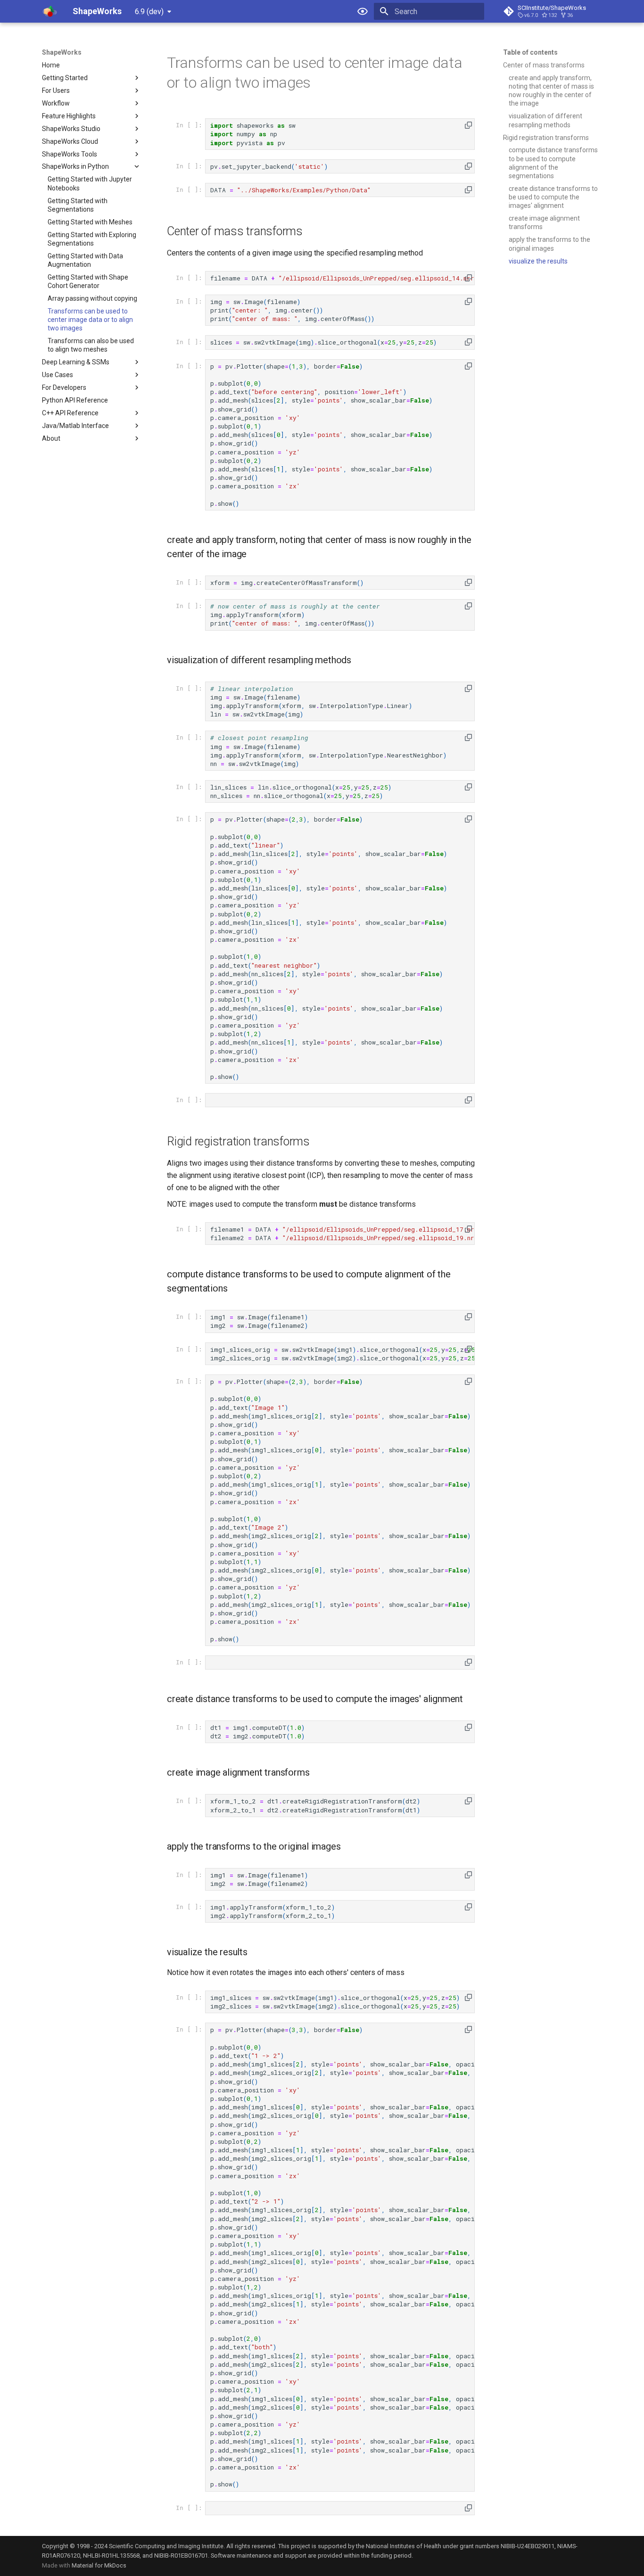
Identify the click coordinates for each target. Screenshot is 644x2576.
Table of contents (530, 52)
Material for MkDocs (99, 2565)
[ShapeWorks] (50, 11)
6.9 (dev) (149, 12)
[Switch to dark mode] (363, 11)
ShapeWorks (62, 52)
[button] (468, 125)
